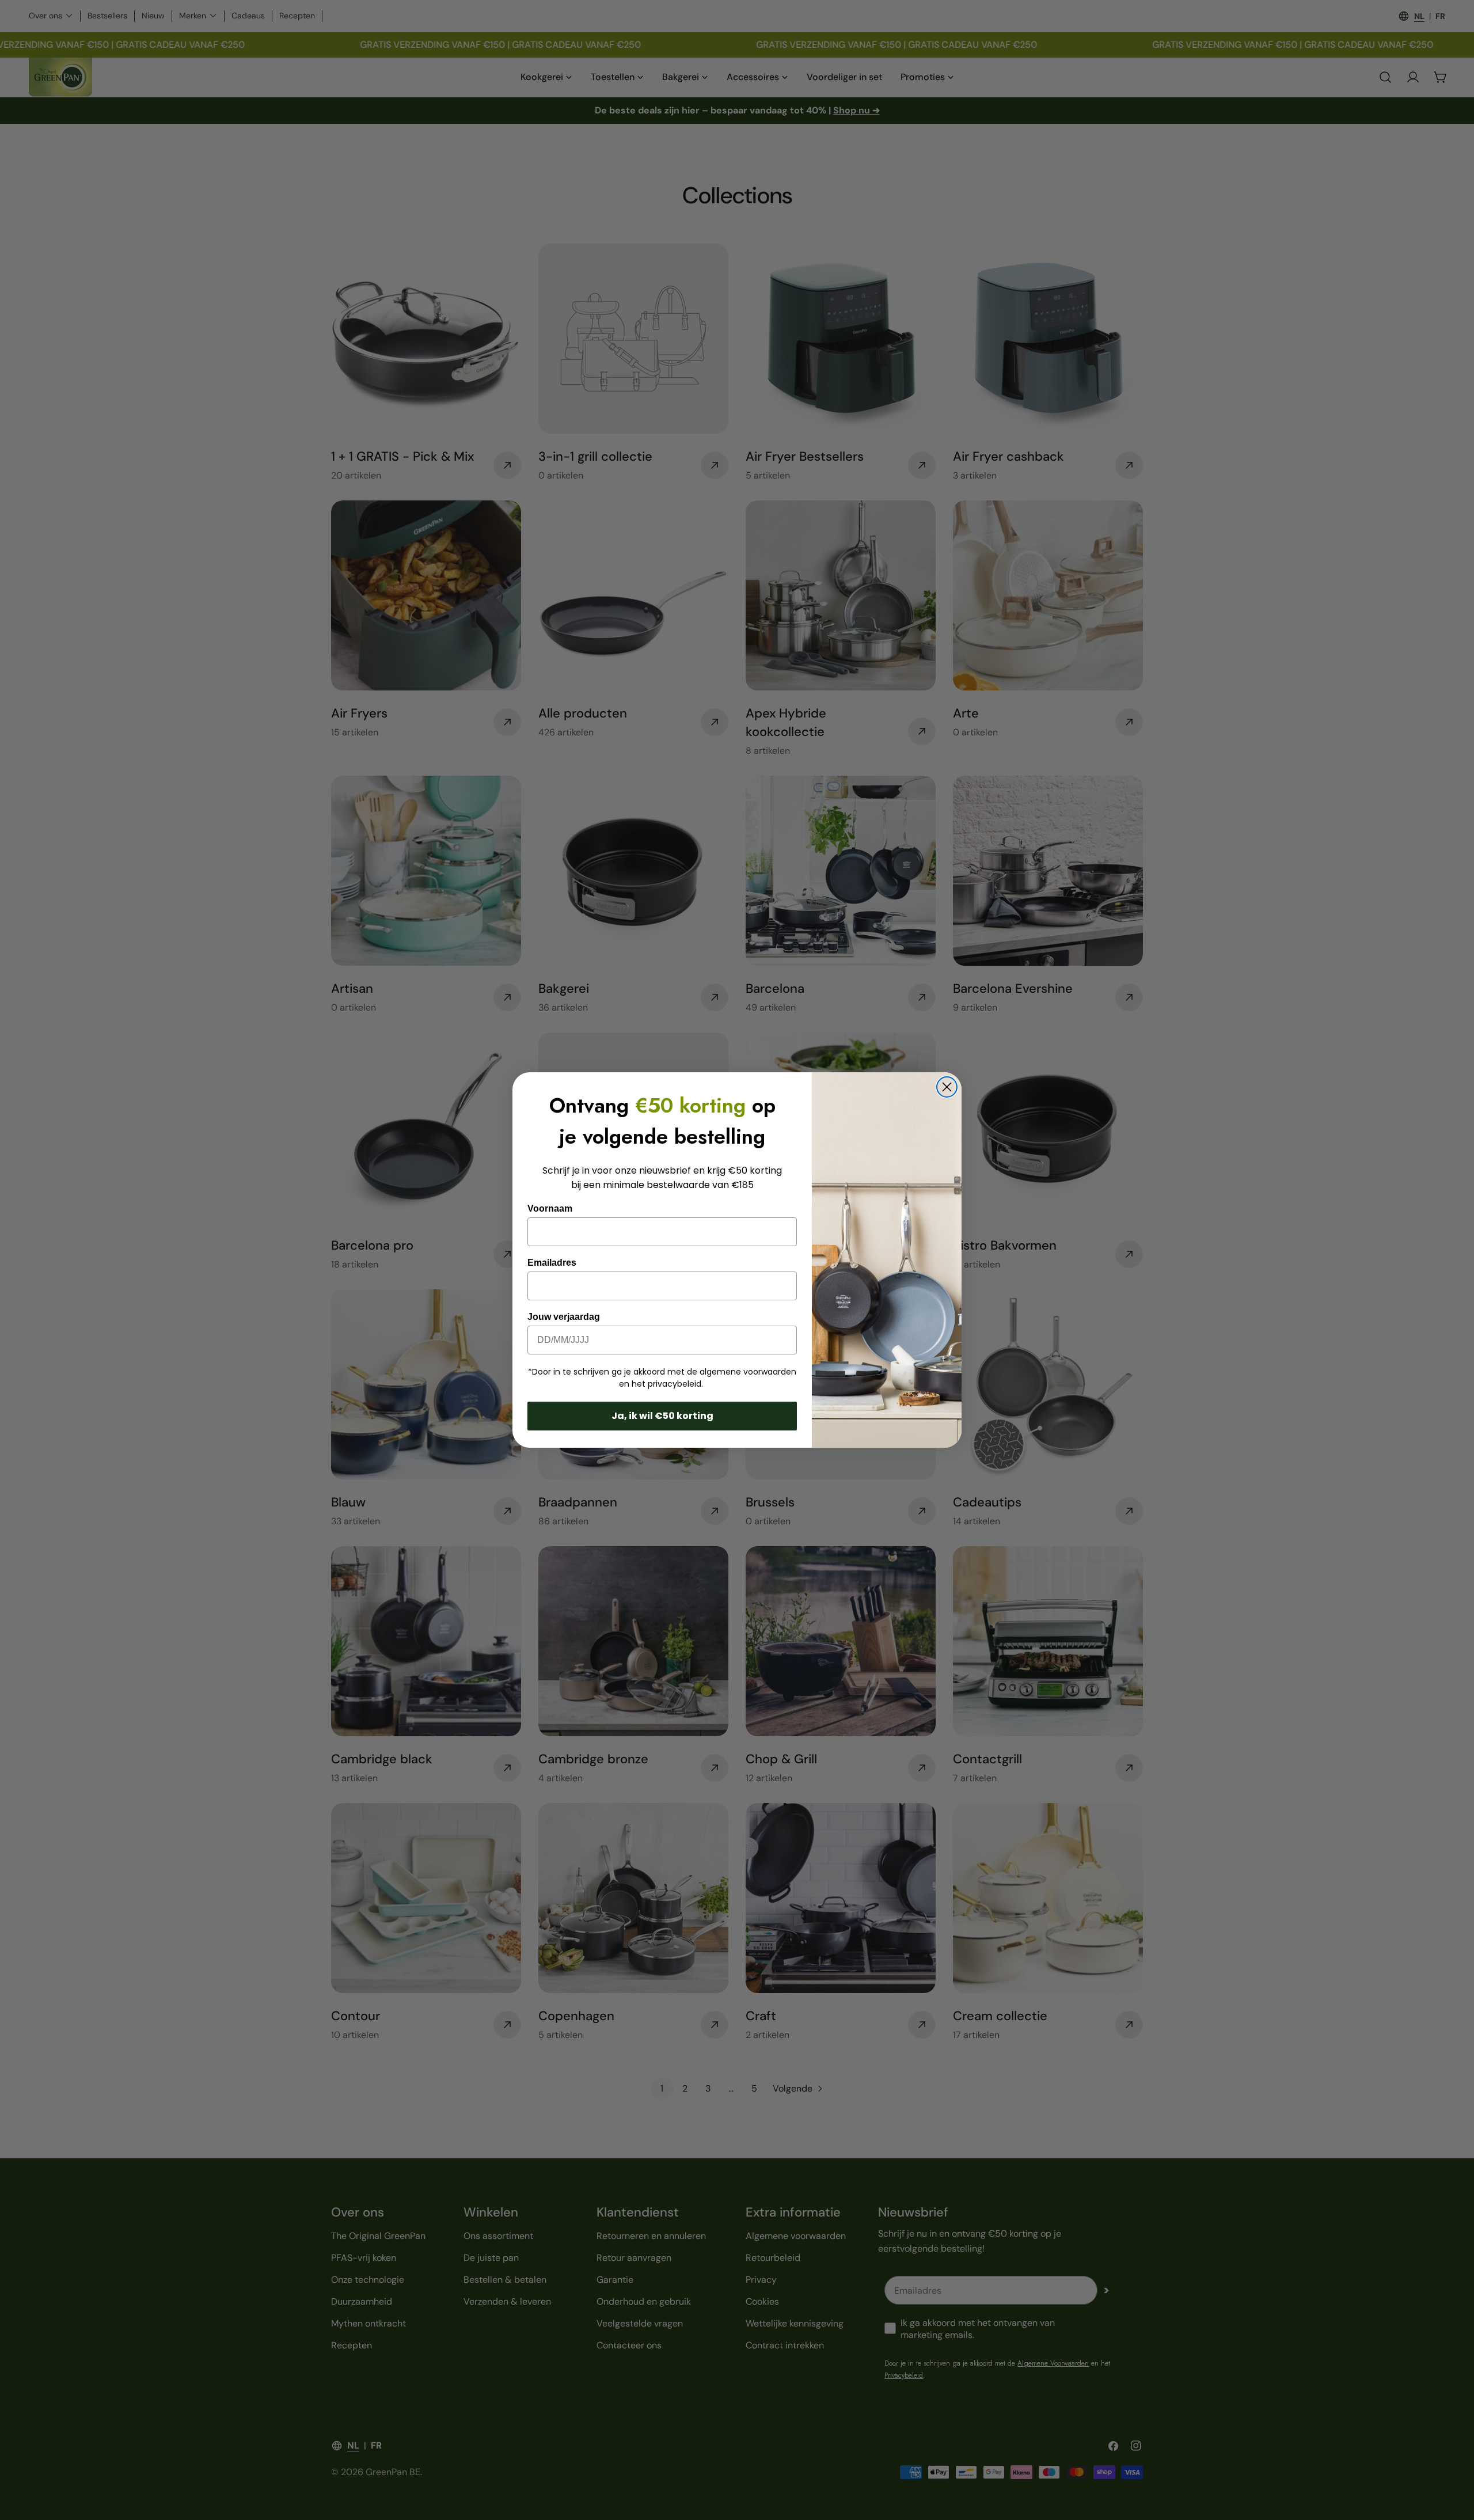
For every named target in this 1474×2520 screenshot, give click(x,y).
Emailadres (552, 1263)
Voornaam (550, 1208)
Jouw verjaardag (564, 1317)
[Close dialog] (947, 1087)
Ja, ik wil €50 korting (662, 1416)
